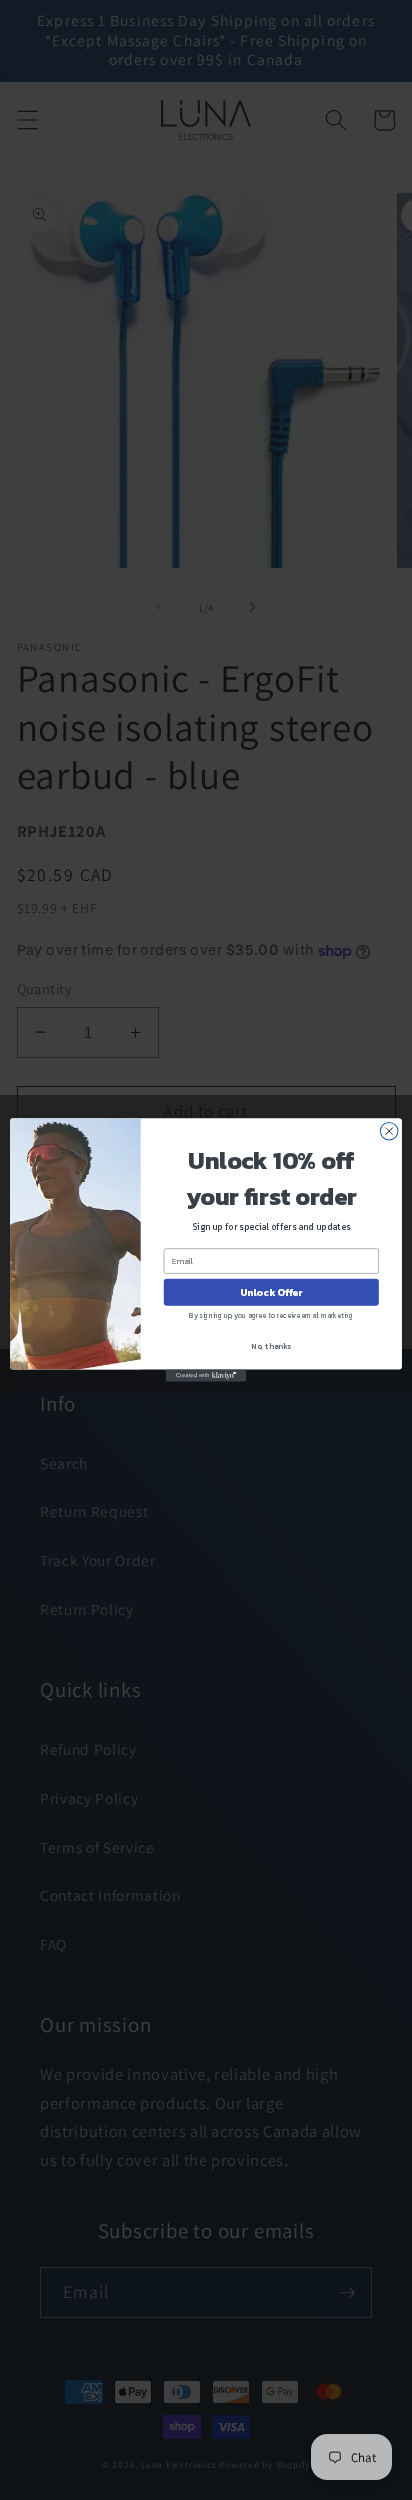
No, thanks (271, 1346)
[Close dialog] (389, 1131)
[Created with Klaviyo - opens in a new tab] (206, 1376)
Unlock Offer (271, 1292)
